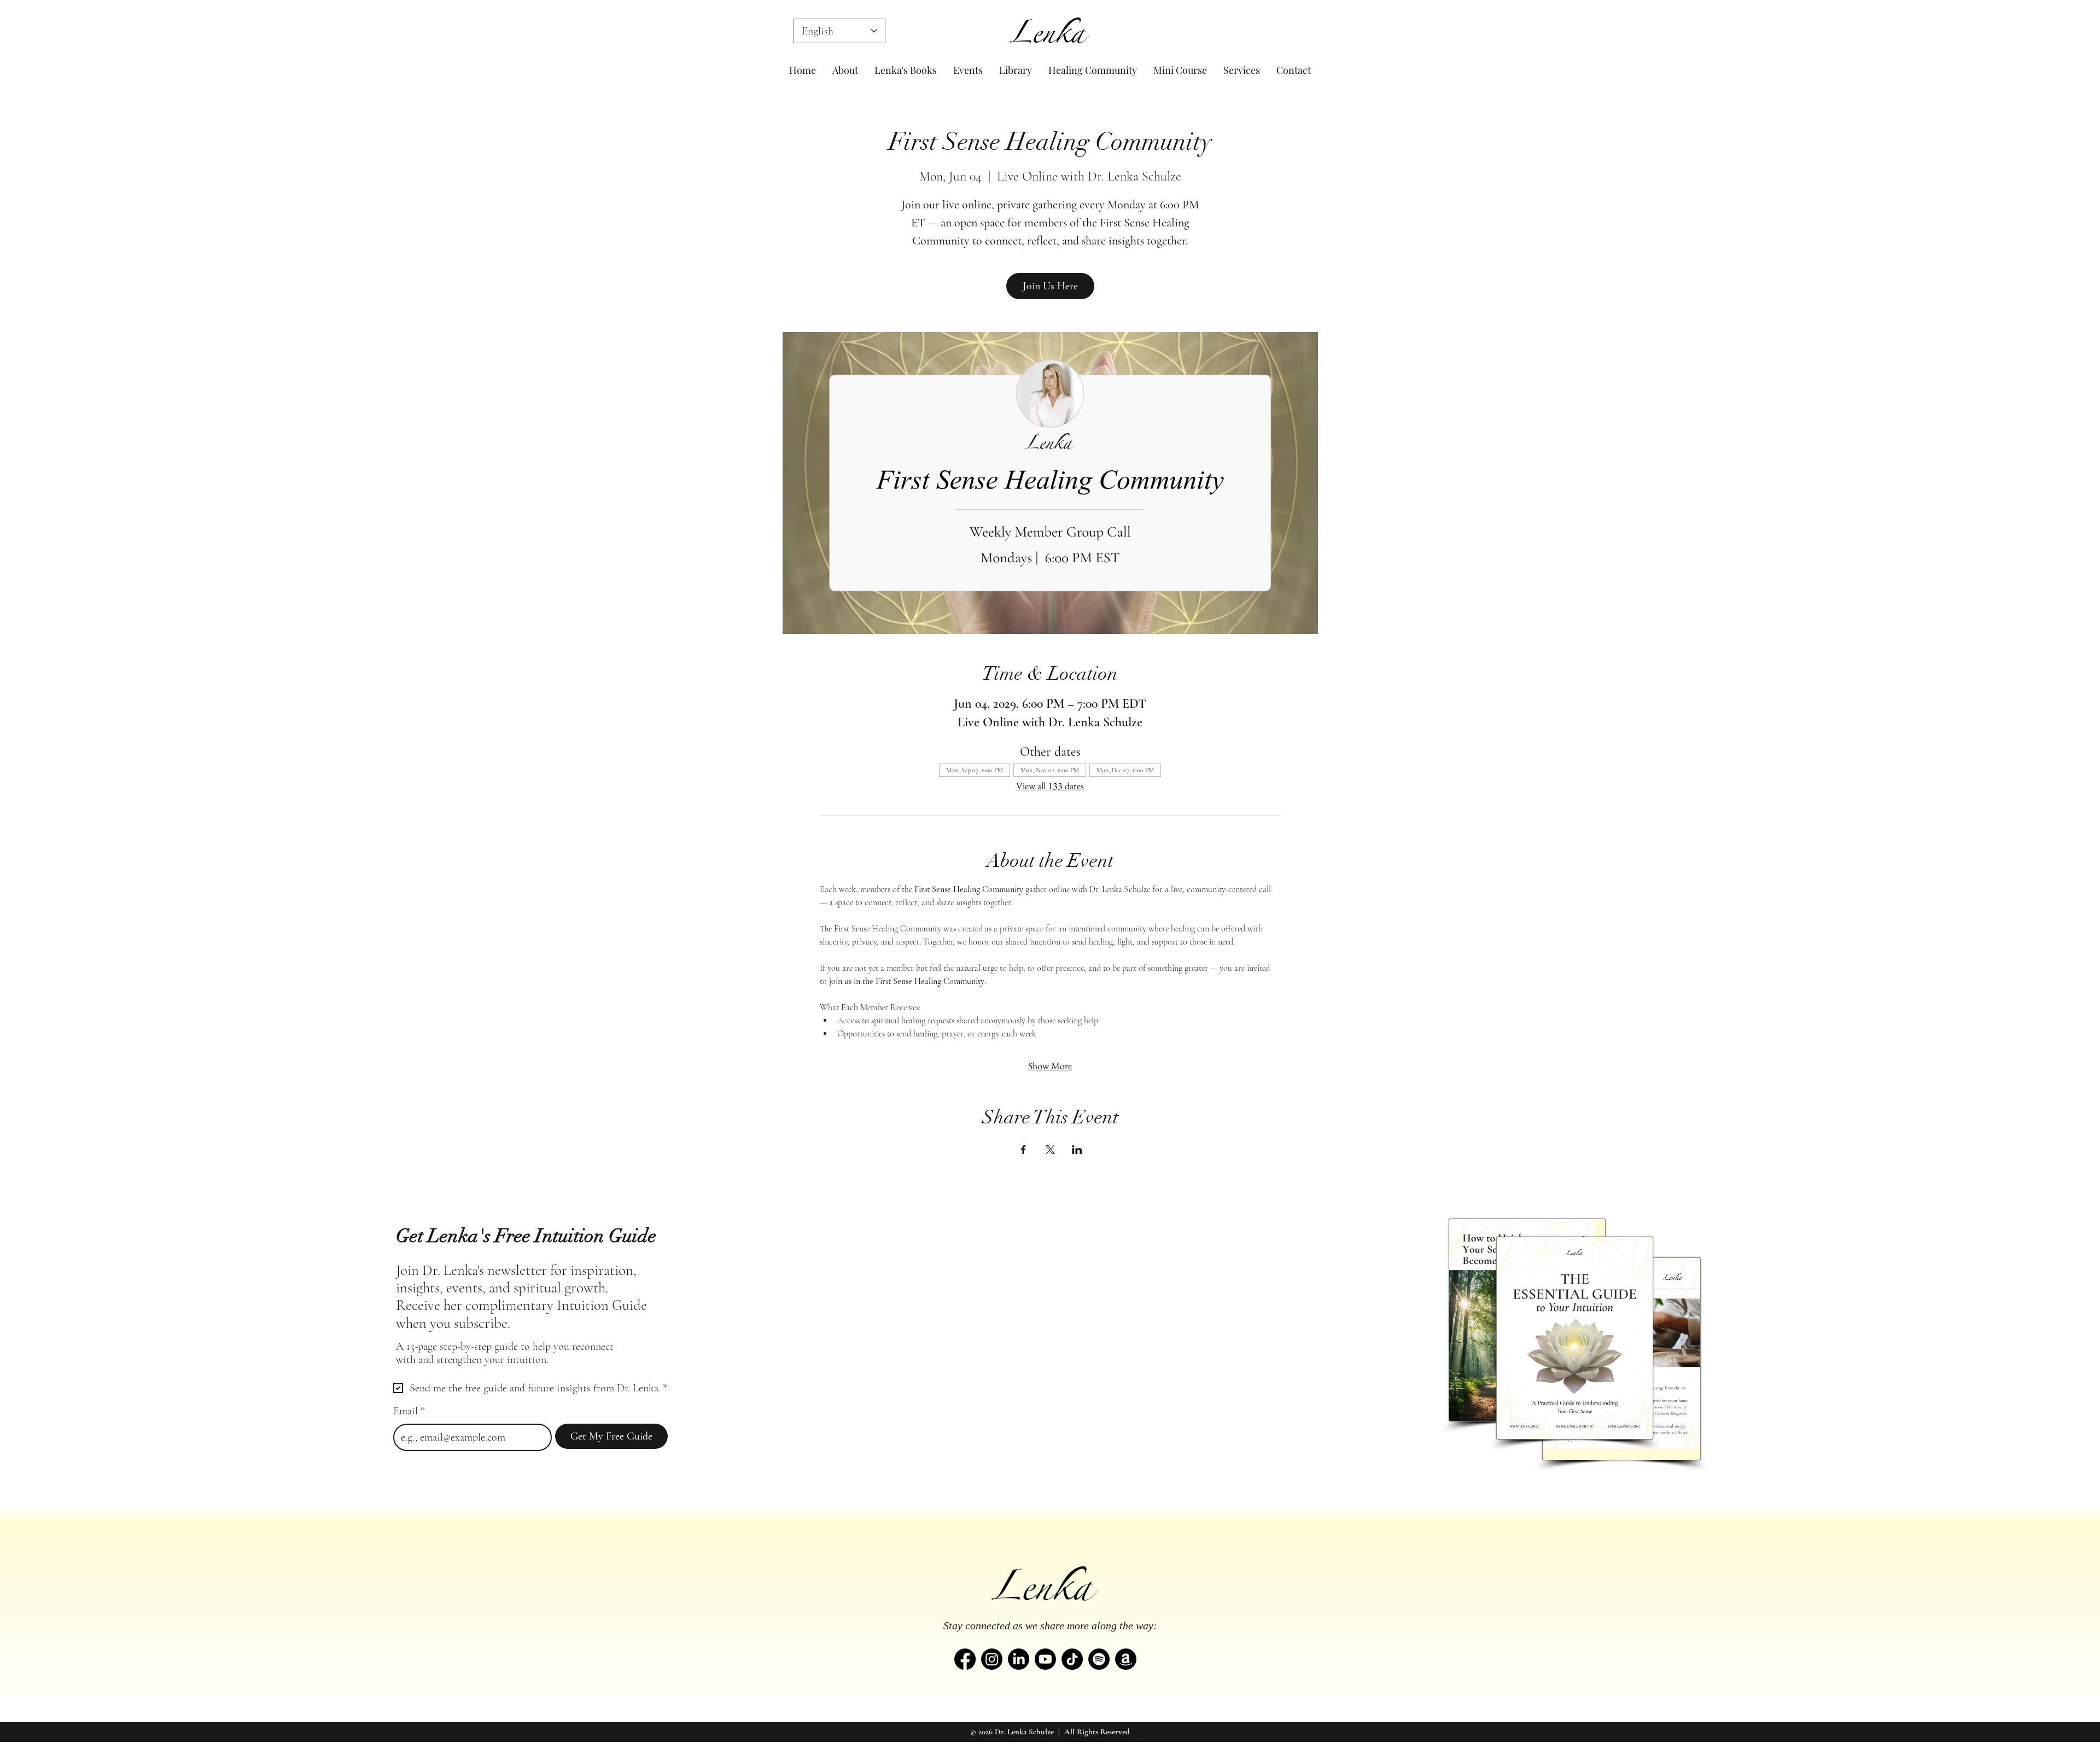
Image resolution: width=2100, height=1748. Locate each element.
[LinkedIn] (1019, 1659)
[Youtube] (1045, 1659)
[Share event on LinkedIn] (1077, 1150)
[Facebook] (965, 1659)
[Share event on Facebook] (1023, 1150)
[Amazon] (1126, 1659)
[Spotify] (1099, 1659)
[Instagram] (992, 1659)
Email (409, 1411)
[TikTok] (1072, 1659)
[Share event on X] (1050, 1150)
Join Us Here (1050, 286)
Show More (1050, 1066)
